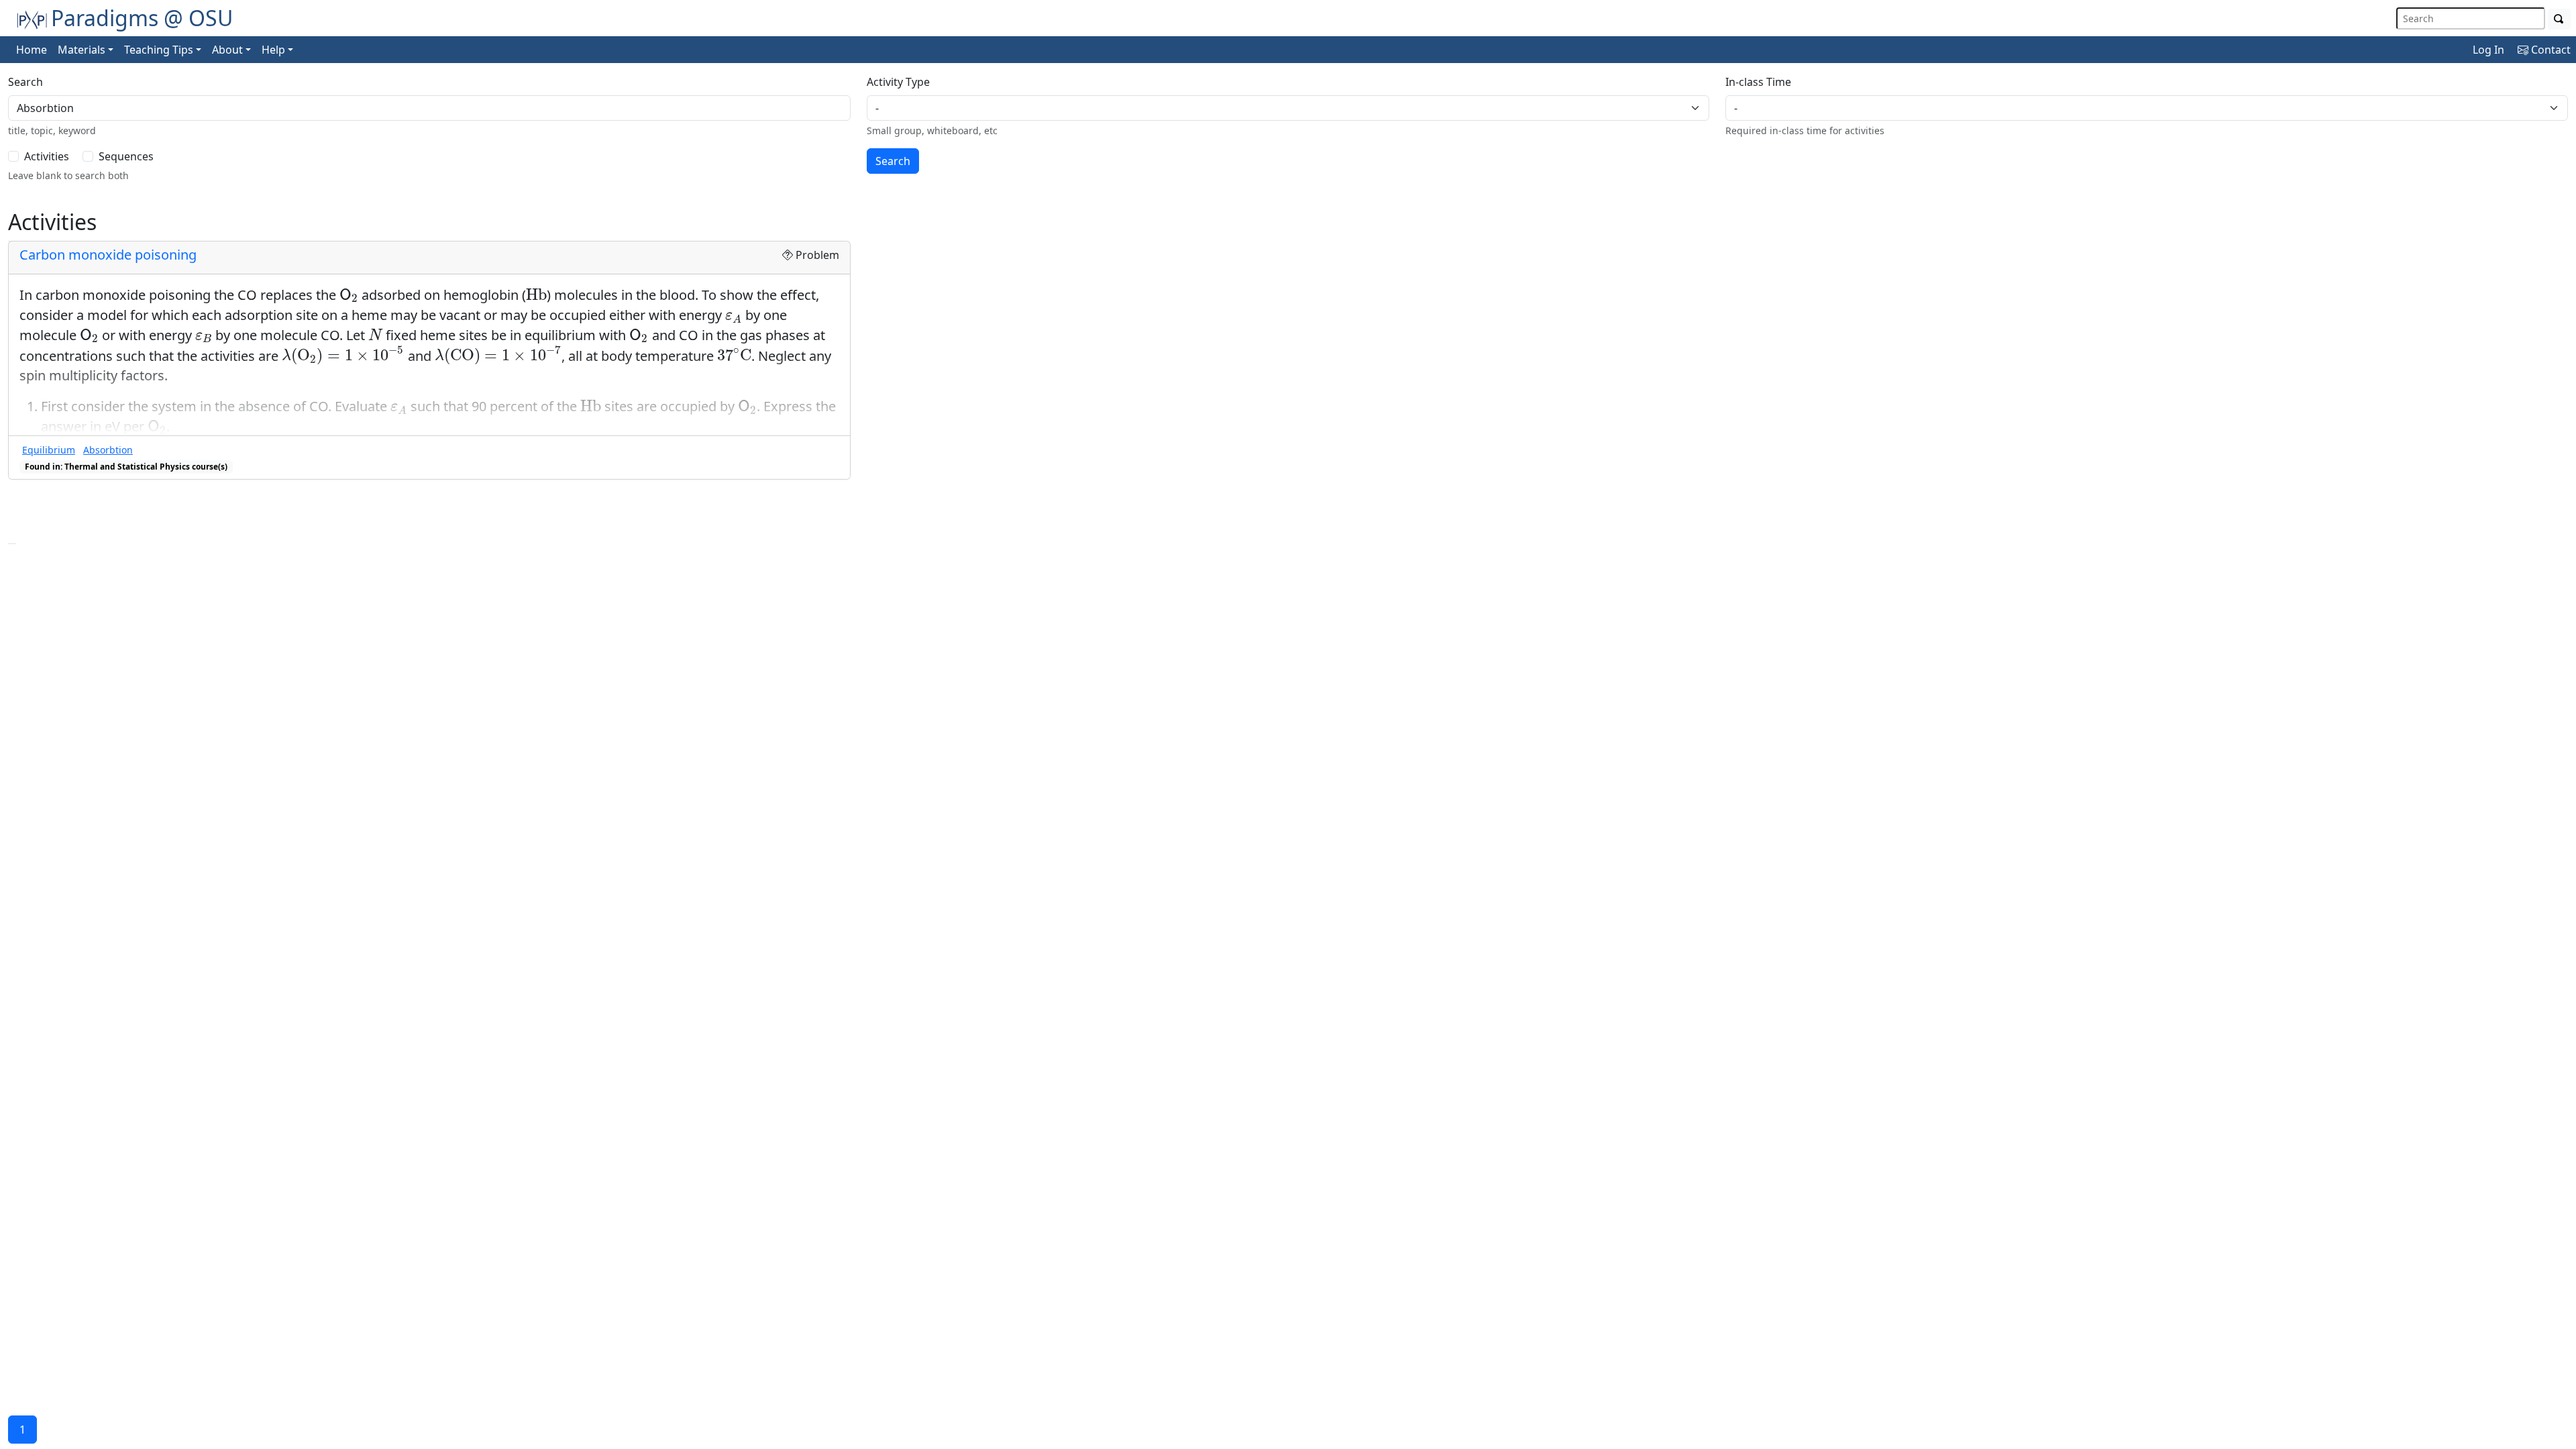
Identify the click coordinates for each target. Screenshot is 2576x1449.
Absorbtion (108, 450)
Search (25, 82)
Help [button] (273, 50)
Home (32, 50)
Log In (2488, 50)
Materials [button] (82, 50)
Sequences (126, 156)
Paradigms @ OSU (142, 18)
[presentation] (349, 295)
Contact (2550, 50)
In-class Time (1758, 82)
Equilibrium (49, 450)
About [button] (227, 50)
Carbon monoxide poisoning (108, 255)
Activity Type (898, 82)
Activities (47, 156)
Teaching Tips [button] (159, 50)
